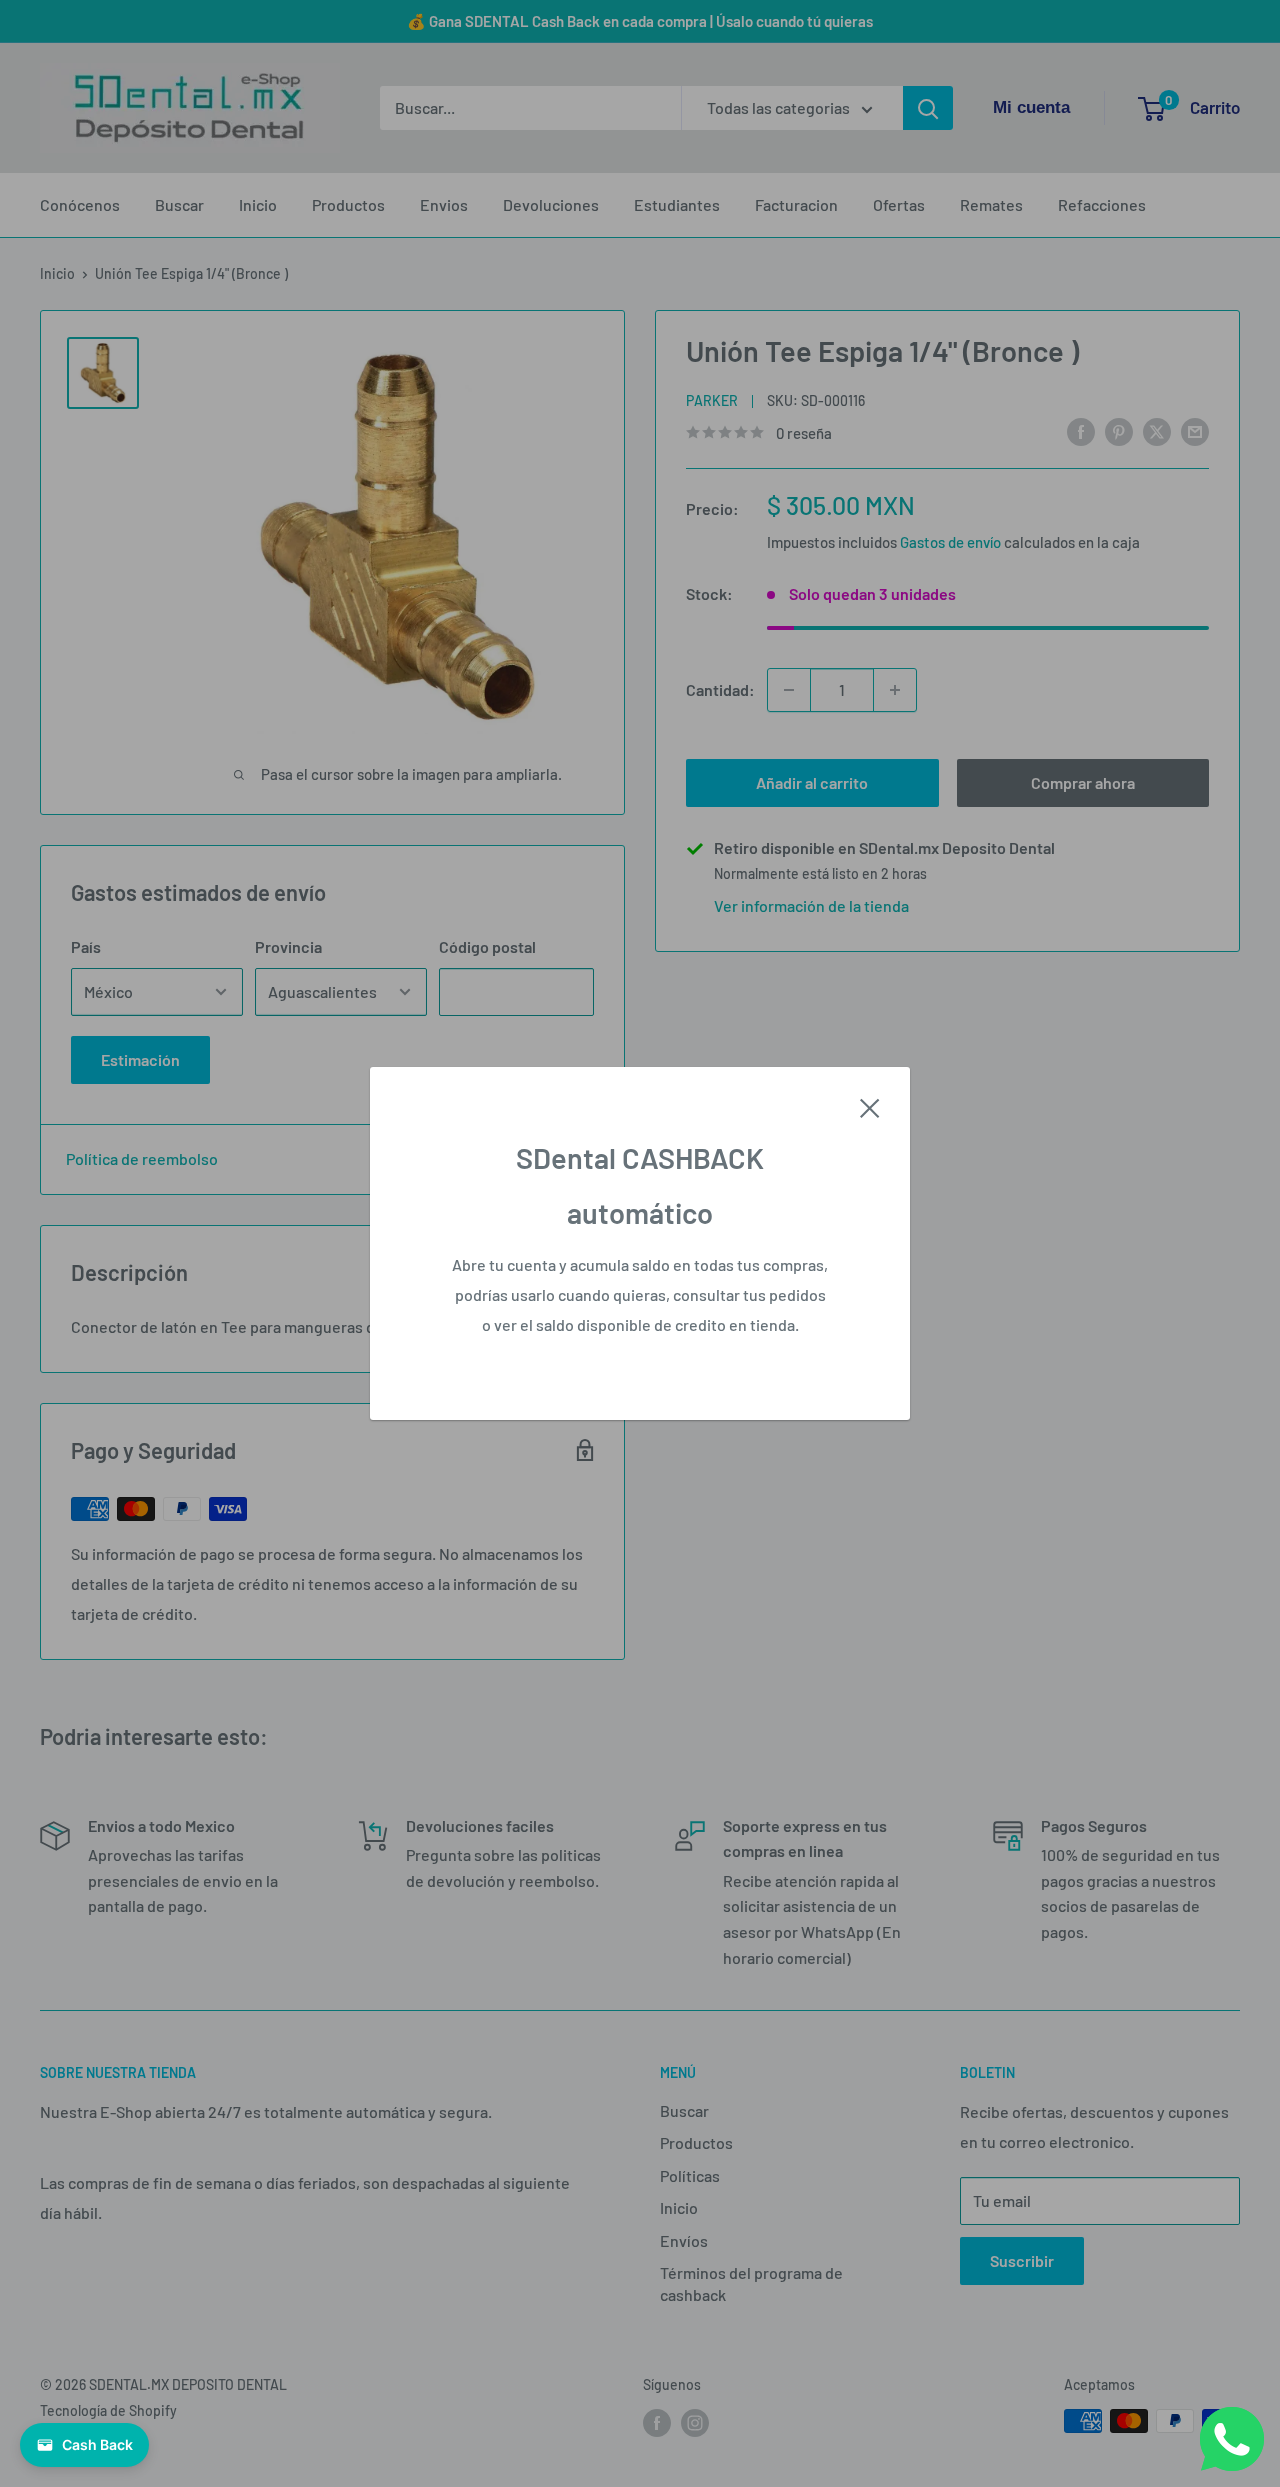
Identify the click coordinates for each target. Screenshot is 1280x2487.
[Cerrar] (870, 1106)
